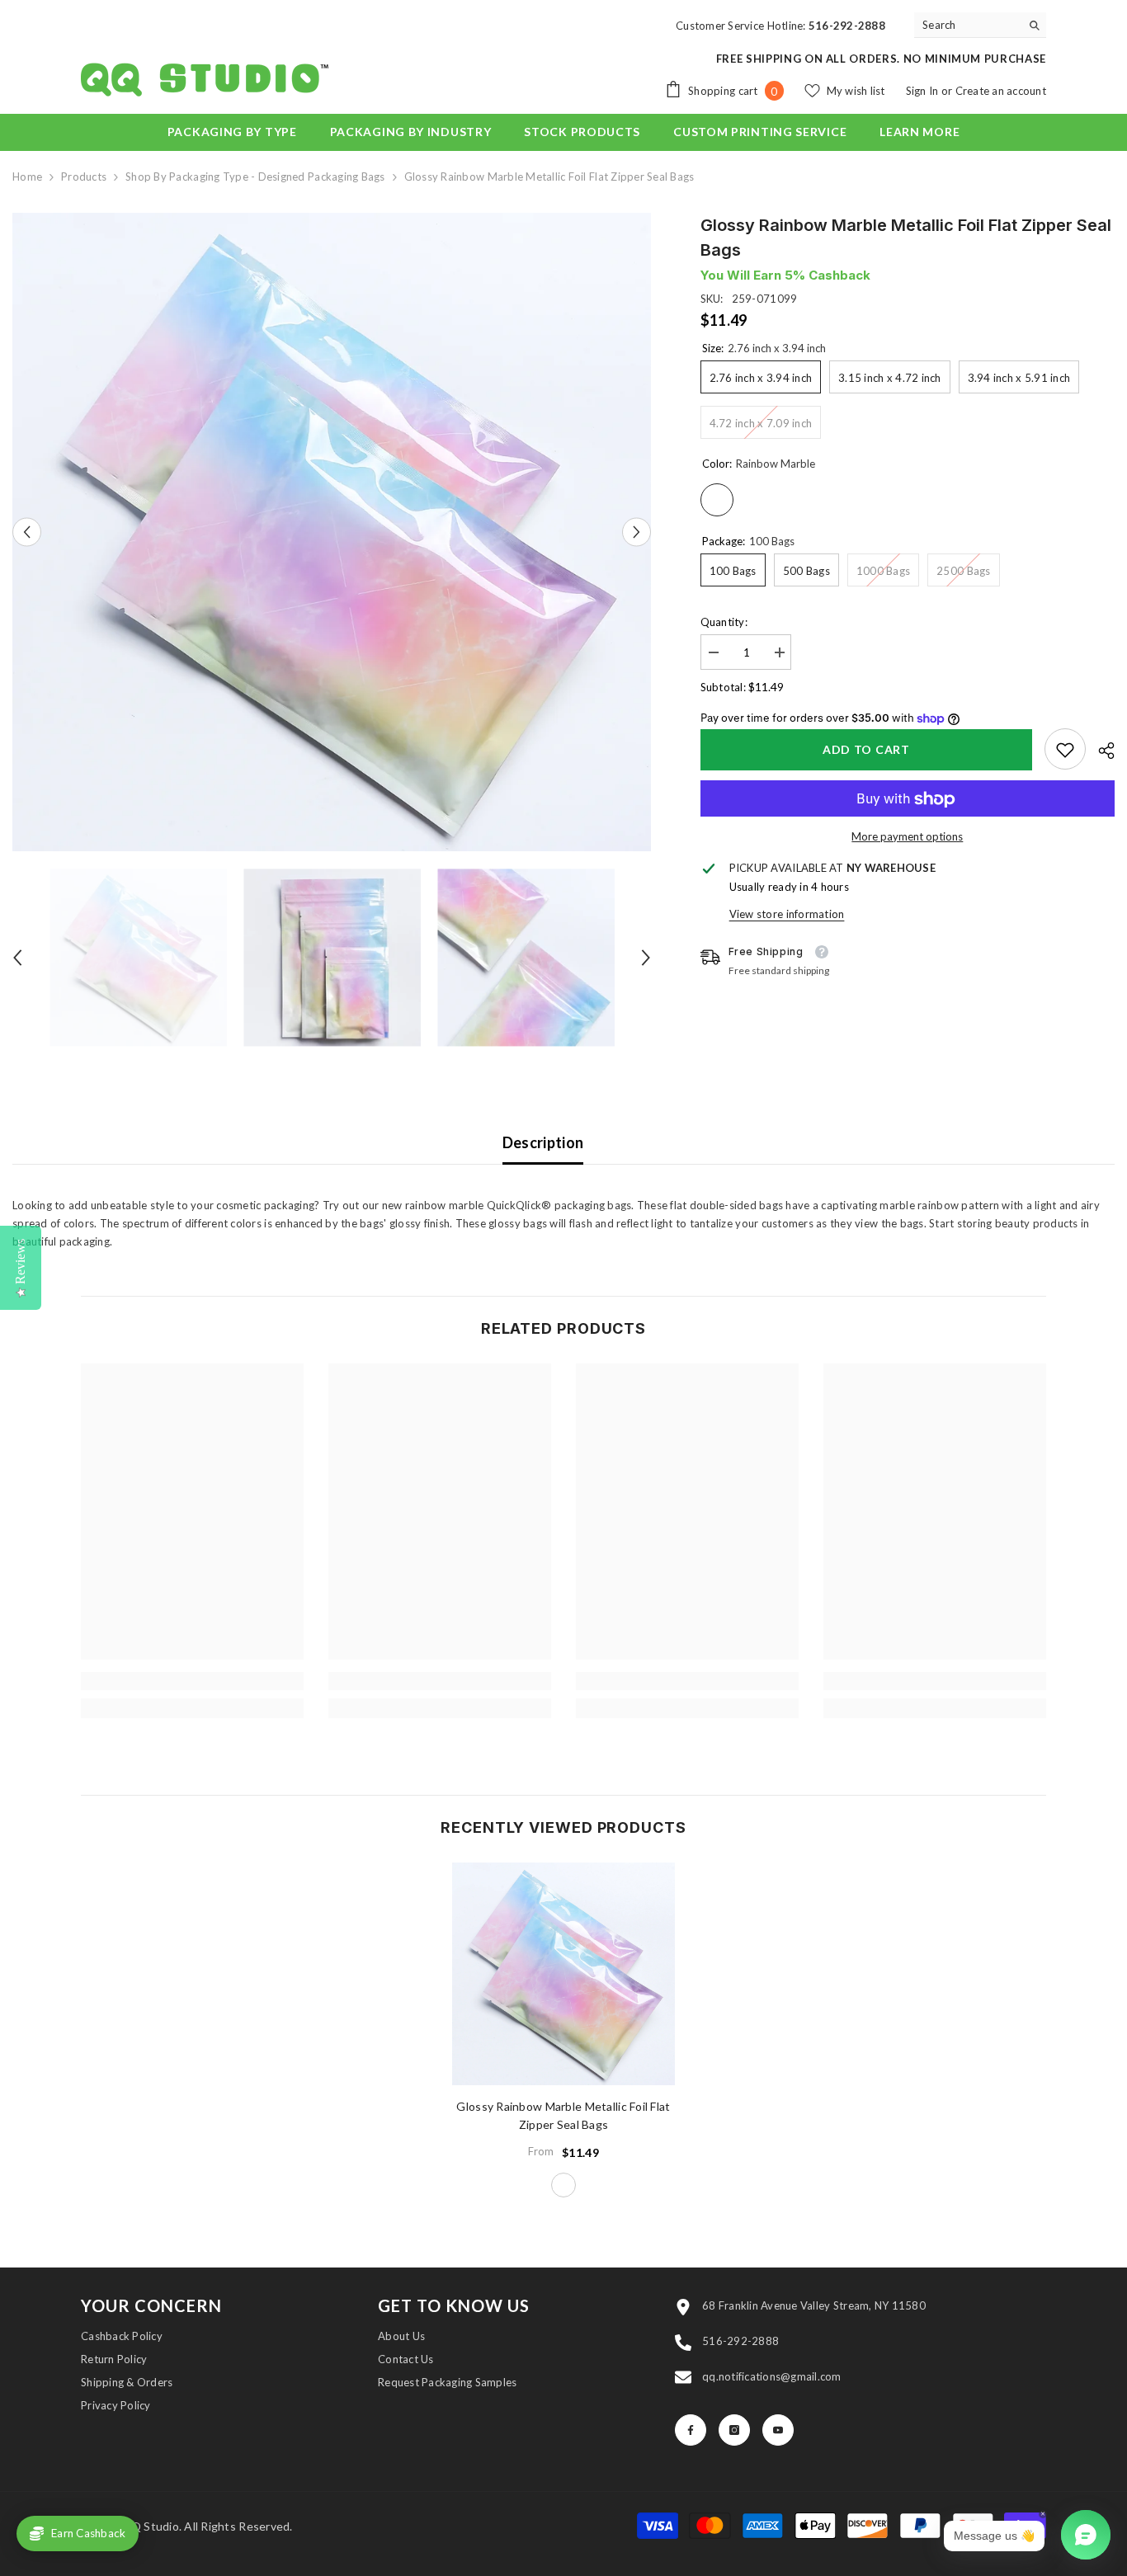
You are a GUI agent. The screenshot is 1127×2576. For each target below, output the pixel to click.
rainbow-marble (563, 2185)
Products (84, 177)
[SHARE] (1100, 751)
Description (543, 1142)
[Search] (980, 25)
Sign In (924, 91)
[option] (332, 532)
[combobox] (967, 25)
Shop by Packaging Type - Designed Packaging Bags (255, 177)
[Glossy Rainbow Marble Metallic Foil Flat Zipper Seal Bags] (563, 1974)
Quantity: (724, 622)
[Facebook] (691, 2430)
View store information (787, 915)
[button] (27, 532)
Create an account (1001, 91)
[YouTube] (778, 2430)
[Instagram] (734, 2430)
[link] (1065, 750)
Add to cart (863, 749)
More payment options (907, 837)
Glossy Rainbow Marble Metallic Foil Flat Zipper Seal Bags (563, 2115)
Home (27, 177)
